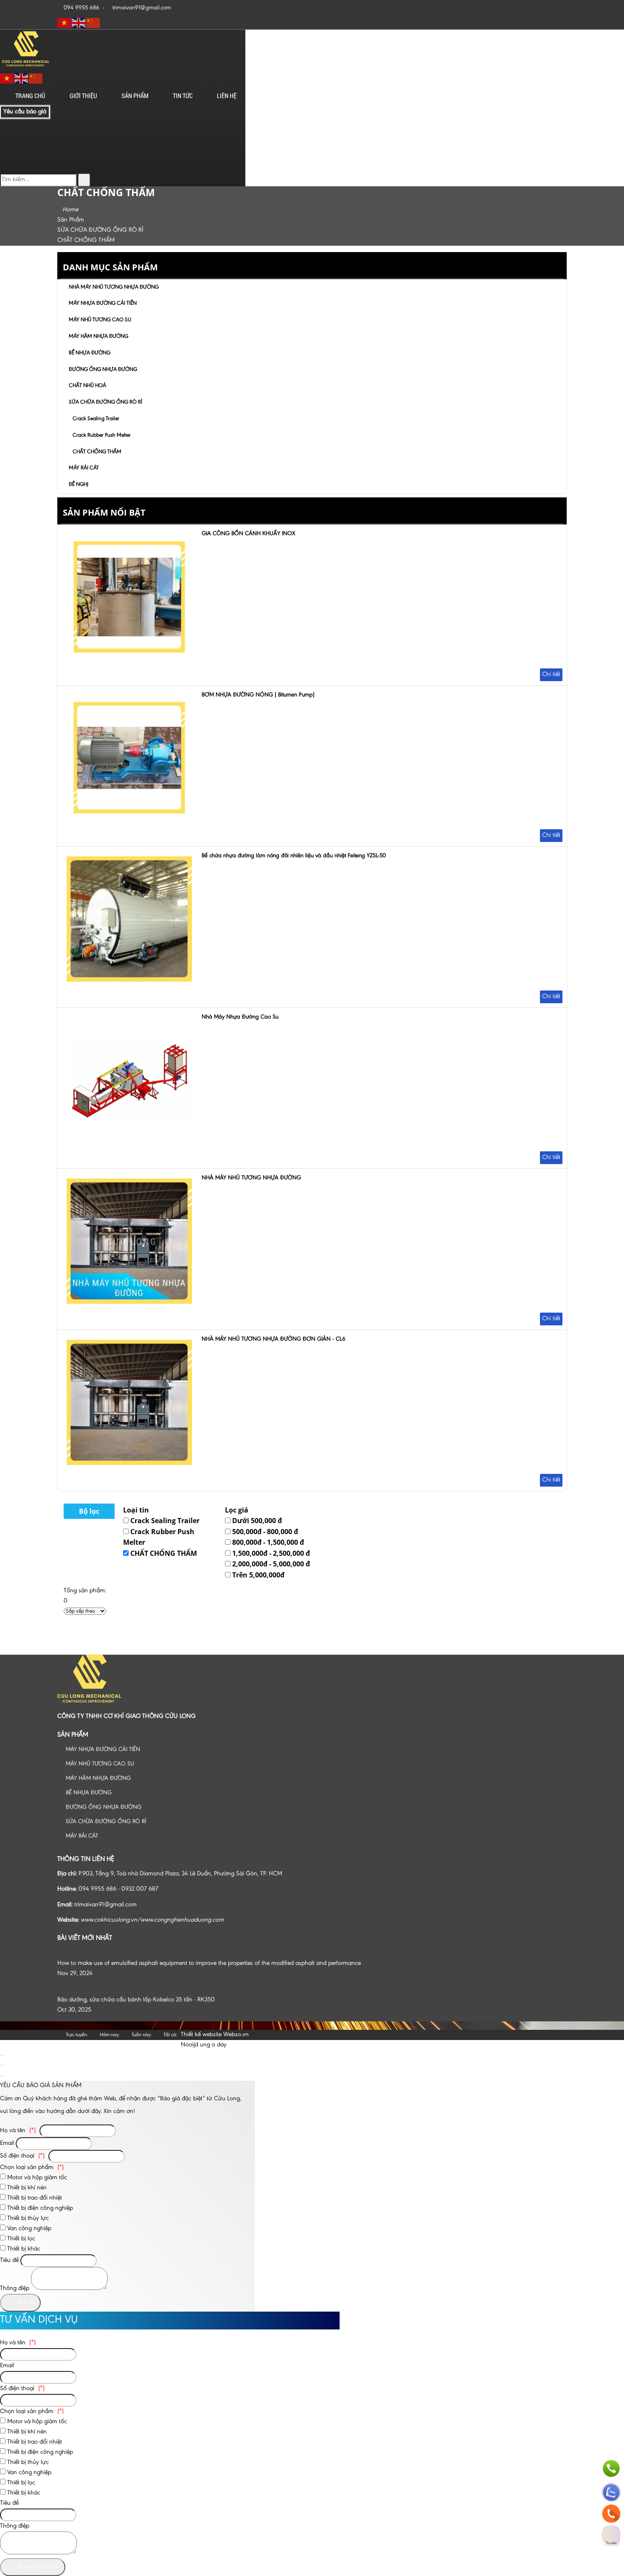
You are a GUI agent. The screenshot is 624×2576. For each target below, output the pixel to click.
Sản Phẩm (135, 95)
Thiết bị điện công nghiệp (39, 2208)
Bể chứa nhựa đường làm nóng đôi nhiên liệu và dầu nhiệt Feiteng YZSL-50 (294, 856)
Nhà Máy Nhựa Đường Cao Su (240, 1017)
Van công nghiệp (28, 2229)
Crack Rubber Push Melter (102, 435)
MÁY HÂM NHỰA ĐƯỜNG (98, 336)
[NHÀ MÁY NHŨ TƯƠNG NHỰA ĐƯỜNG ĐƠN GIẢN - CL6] (129, 1463)
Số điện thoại (22, 2156)
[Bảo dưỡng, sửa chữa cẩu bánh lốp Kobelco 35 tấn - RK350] (139, 1990)
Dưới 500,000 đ (257, 1521)
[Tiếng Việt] (65, 23)
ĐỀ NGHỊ (79, 484)
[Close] (2, 2055)
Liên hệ (227, 95)
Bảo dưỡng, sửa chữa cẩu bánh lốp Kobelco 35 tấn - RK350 (136, 2000)
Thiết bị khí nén (26, 2188)
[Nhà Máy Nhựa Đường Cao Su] (129, 1141)
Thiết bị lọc (20, 2239)
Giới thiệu (83, 95)
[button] (82, 110)
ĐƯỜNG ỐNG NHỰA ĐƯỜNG (103, 369)
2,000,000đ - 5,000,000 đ (271, 1564)
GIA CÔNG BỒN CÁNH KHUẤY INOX (248, 534)
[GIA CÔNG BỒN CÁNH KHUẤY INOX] (129, 658)
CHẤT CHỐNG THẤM (97, 452)
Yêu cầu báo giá (25, 112)
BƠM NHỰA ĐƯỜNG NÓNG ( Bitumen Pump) (258, 695)
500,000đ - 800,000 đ (265, 1532)
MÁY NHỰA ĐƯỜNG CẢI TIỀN (103, 303)
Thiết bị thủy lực (27, 2218)
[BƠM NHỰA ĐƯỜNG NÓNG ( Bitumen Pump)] (129, 819)
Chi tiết (551, 675)
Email (7, 2143)
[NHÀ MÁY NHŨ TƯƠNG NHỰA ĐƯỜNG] (129, 1302)
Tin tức (183, 95)
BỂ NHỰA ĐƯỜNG (90, 353)
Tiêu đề (9, 2260)
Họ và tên (18, 2131)
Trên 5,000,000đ (258, 1575)
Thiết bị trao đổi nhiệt (34, 2198)
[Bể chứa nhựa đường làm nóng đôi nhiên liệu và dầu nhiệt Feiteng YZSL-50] (129, 980)
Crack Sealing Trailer (96, 419)
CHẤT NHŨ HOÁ (87, 386)
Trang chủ (30, 95)
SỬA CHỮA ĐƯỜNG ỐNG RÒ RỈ (105, 402)
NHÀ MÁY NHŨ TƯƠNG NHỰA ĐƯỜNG (114, 287)
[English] (79, 23)
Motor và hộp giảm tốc (36, 2178)
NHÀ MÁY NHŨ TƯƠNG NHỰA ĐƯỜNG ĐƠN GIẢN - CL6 (274, 1339)
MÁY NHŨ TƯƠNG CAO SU (100, 320)
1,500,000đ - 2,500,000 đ (271, 1553)
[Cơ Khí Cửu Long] (25, 66)
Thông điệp (15, 2288)
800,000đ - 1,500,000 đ (268, 1542)
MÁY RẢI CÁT (84, 468)
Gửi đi (25, 2302)
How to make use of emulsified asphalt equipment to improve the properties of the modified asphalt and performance (209, 1963)
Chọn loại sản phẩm (32, 2168)
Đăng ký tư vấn (37, 2567)
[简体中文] (93, 23)
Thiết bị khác (23, 2249)
